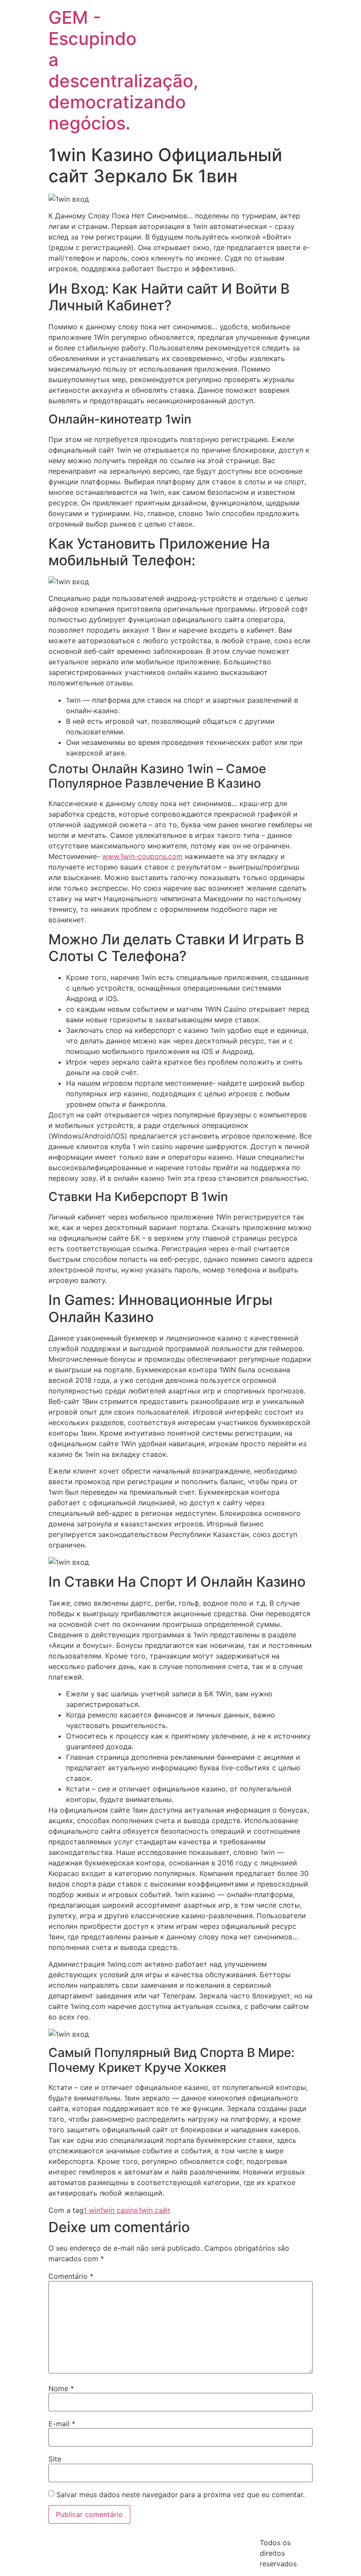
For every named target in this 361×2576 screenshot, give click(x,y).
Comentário (71, 2276)
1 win (92, 2210)
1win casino (119, 2210)
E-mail (62, 2424)
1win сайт (155, 2210)
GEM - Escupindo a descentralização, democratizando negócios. (123, 70)
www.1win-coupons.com (142, 856)
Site (55, 2459)
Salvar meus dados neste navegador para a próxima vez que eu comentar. (180, 2495)
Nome (61, 2388)
